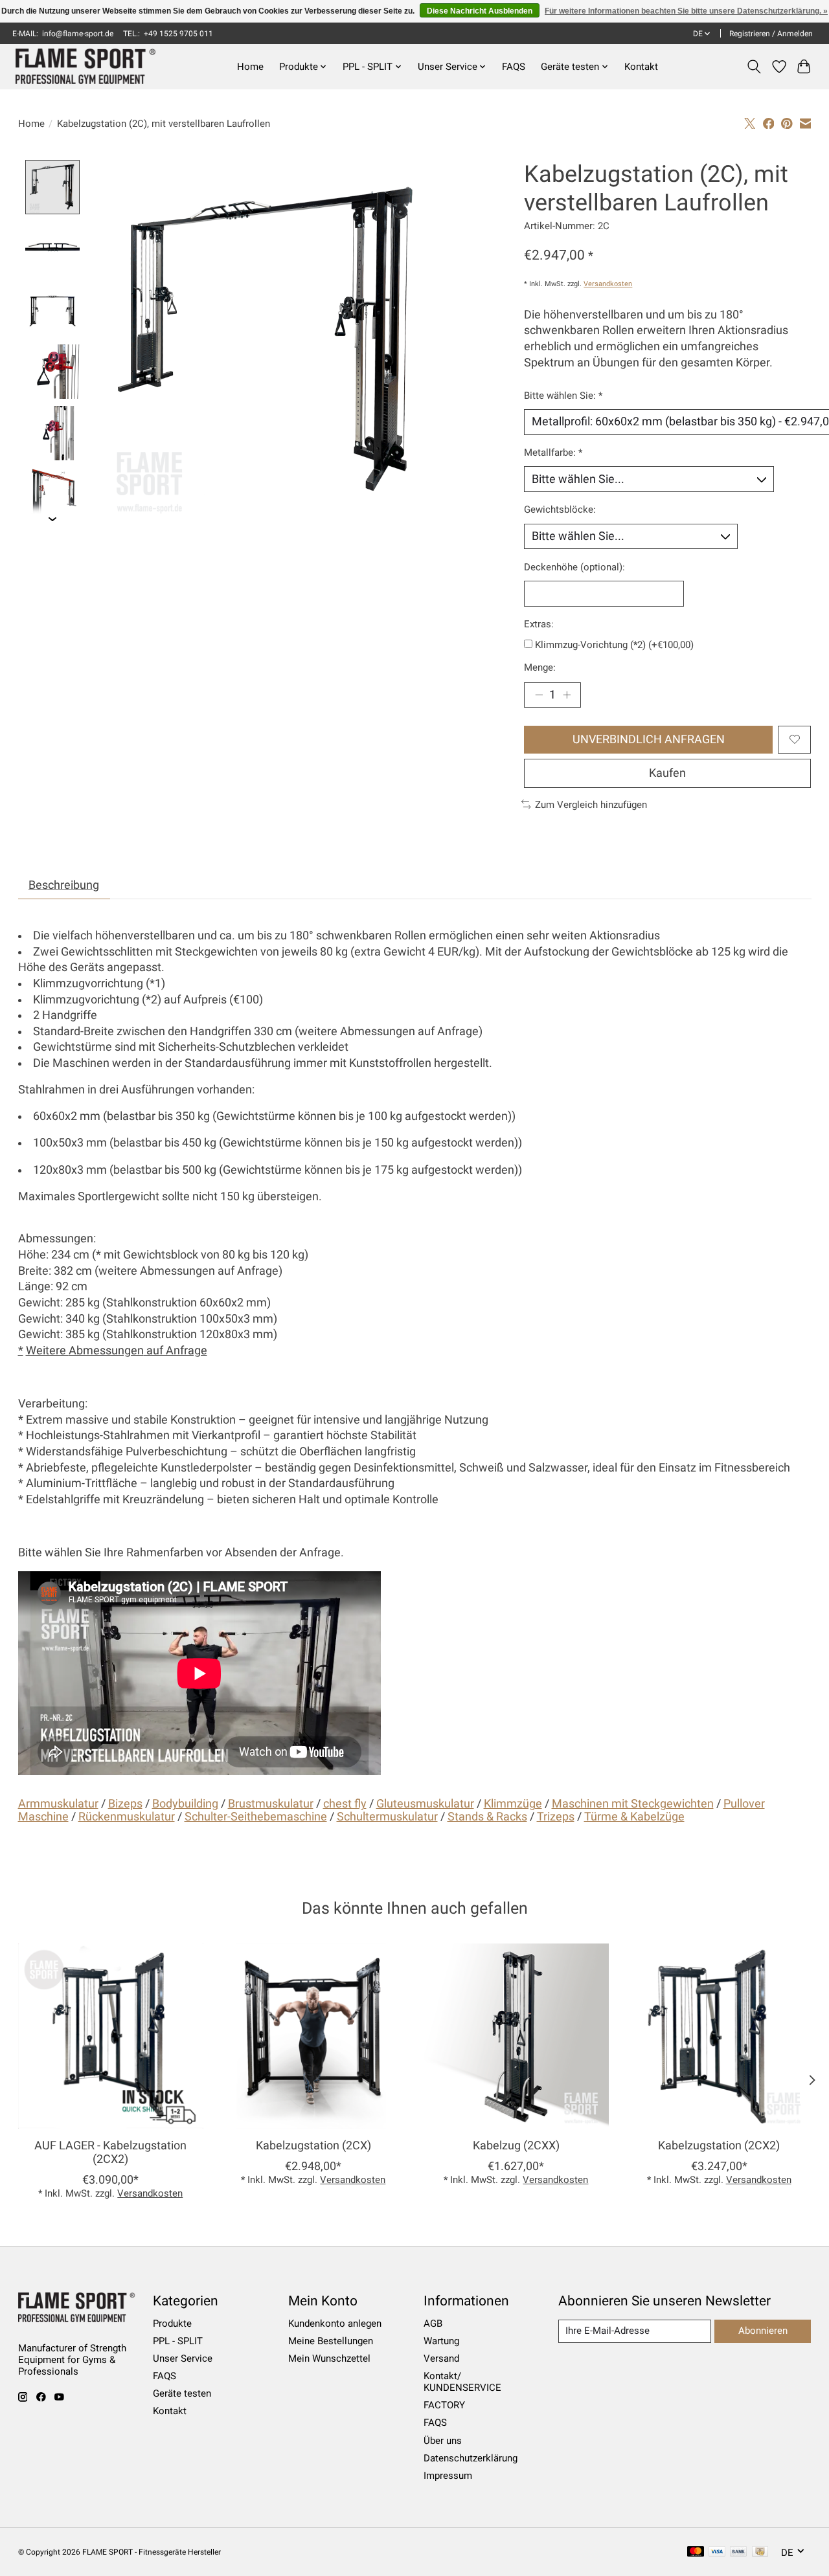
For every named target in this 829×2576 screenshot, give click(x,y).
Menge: (540, 667)
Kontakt (641, 67)
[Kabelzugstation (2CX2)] (719, 2036)
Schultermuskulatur (387, 1817)
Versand (441, 2358)
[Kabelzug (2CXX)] (516, 2036)
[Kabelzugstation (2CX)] (313, 2036)
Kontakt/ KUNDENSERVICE (462, 2382)
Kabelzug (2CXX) (516, 2145)
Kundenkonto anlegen (335, 2324)
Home (250, 67)
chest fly (345, 1804)
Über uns (443, 2441)
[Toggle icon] (754, 67)
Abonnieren (763, 2331)
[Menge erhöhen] (567, 695)
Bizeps (125, 1804)
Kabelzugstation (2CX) (313, 2145)
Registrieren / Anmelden (771, 34)
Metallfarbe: (553, 453)
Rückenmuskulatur (127, 1817)
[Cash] (760, 2552)
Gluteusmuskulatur (425, 1804)
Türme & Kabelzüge (634, 1817)
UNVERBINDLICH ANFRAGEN (649, 739)
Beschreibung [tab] (64, 885)
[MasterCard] (696, 2552)
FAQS (514, 67)
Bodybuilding (185, 1804)
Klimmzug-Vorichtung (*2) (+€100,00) (614, 645)
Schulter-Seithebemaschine (256, 1817)
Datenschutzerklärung (471, 2458)
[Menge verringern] (539, 695)
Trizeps (556, 1817)
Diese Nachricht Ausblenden (480, 11)
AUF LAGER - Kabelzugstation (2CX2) (110, 2152)
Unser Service (183, 2358)
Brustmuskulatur (271, 1804)
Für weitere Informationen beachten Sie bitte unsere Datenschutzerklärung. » (686, 11)
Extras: (539, 624)
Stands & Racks (487, 1817)
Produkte (172, 2324)
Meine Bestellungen (331, 2341)
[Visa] (717, 2552)
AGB (433, 2324)
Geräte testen (182, 2393)
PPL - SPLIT (178, 2341)
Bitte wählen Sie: (563, 396)
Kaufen (667, 773)
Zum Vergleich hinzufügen (591, 805)
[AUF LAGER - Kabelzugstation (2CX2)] (111, 2036)
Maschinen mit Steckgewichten (633, 1804)
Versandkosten (608, 284)
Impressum (448, 2476)
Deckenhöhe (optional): (574, 567)
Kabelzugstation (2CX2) (719, 2145)
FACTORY (444, 2405)
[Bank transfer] (738, 2552)
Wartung (441, 2341)
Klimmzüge (513, 1804)
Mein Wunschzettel (329, 2358)
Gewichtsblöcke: (560, 510)
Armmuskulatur (58, 1804)
